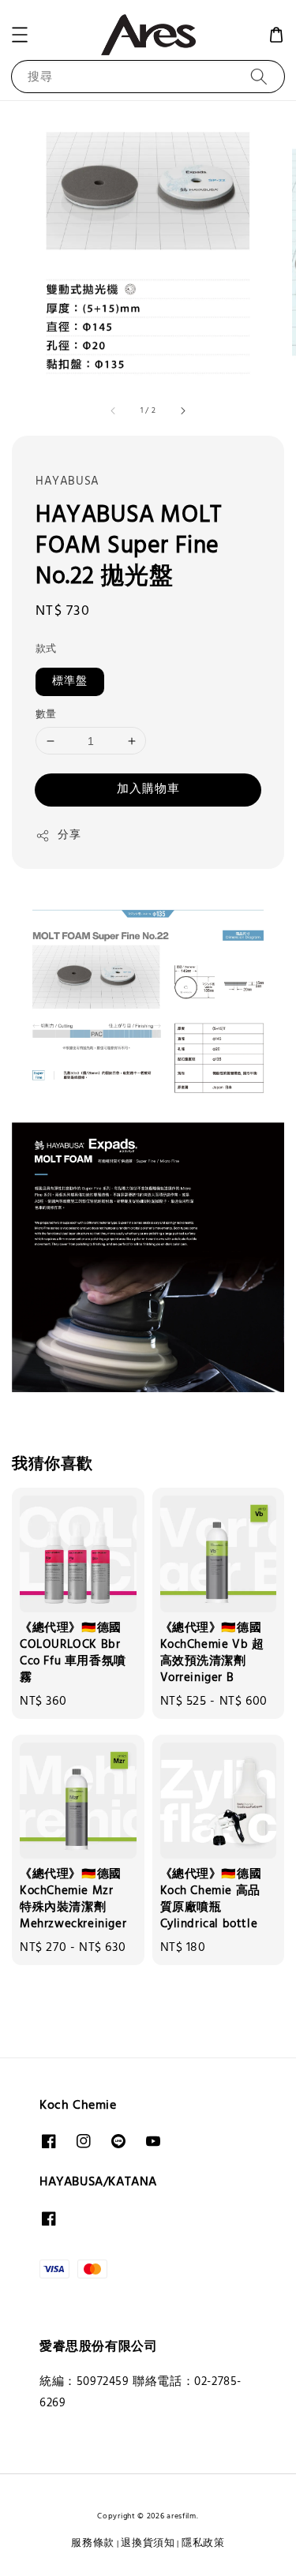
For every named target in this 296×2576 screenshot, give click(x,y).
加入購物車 (148, 789)
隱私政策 (203, 2543)
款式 (46, 650)
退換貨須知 (148, 2543)
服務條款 (93, 2543)
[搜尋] (259, 76)
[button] (20, 35)
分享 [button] (69, 835)
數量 (46, 715)
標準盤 (70, 681)
